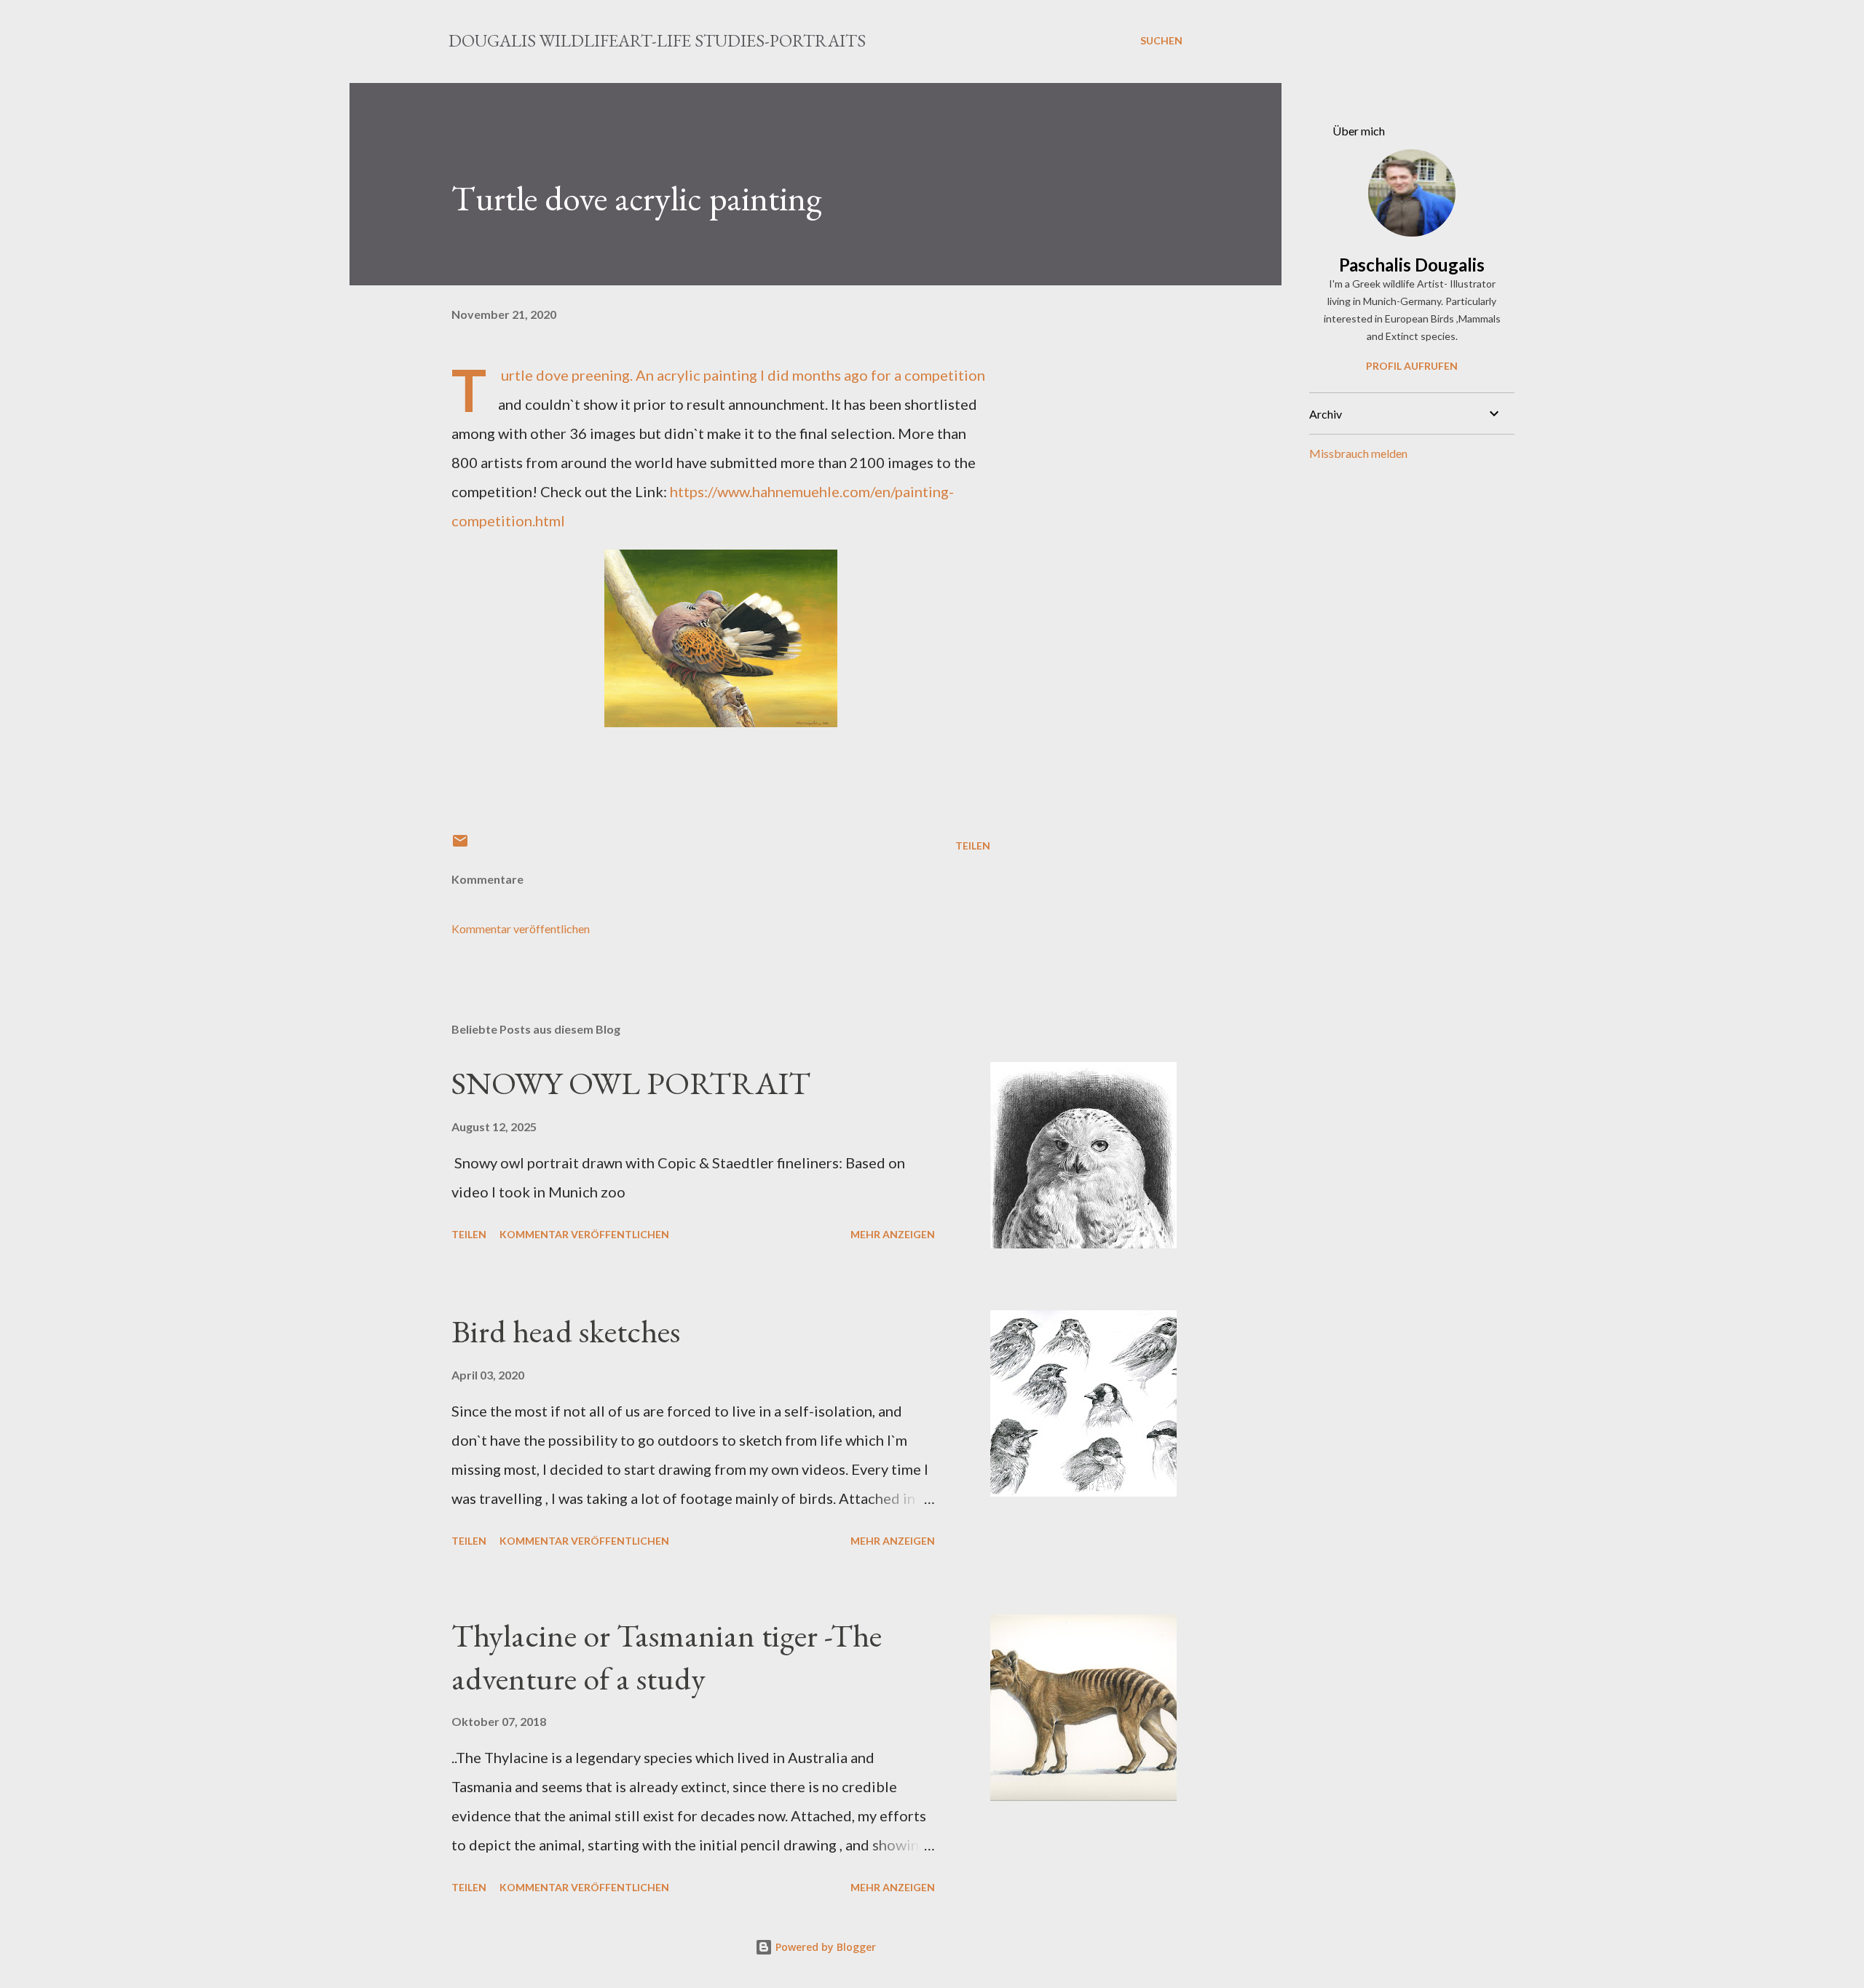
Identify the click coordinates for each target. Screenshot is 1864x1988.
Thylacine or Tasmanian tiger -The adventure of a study (667, 1657)
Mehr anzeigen (893, 1234)
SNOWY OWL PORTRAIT (631, 1083)
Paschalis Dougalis (1412, 265)
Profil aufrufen (1412, 366)
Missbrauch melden (1358, 453)
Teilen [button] (973, 846)
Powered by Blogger (824, 1947)
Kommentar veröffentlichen (521, 928)
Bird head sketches (566, 1331)
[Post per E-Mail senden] (460, 846)
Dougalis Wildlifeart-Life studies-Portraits (657, 40)
